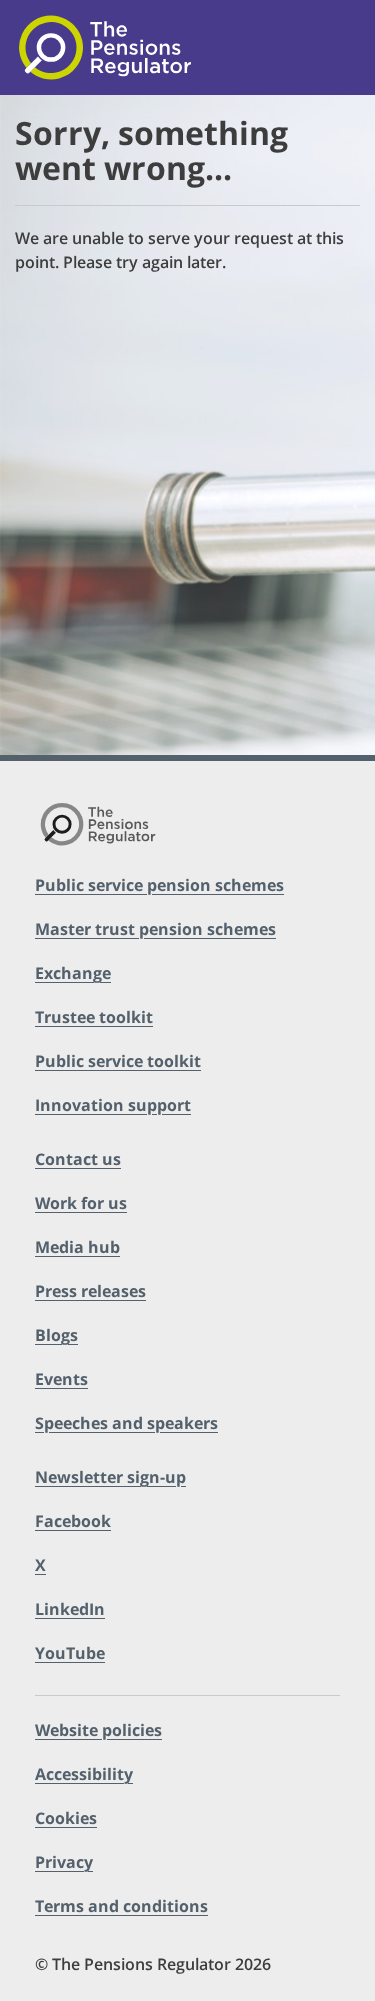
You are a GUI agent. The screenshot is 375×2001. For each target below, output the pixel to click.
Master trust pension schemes (155, 929)
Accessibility (84, 1774)
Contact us (78, 1159)
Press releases (90, 1291)
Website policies (98, 1730)
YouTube (70, 1653)
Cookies (66, 1818)
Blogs (56, 1335)
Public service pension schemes (159, 885)
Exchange (73, 973)
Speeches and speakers (126, 1423)
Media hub (77, 1247)
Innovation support (113, 1105)
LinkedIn (70, 1609)
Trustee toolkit (94, 1017)
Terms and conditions (121, 1906)
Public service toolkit (118, 1061)
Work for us (81, 1203)
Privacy (64, 1862)
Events (61, 1379)
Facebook (73, 1521)
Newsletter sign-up (110, 1477)
